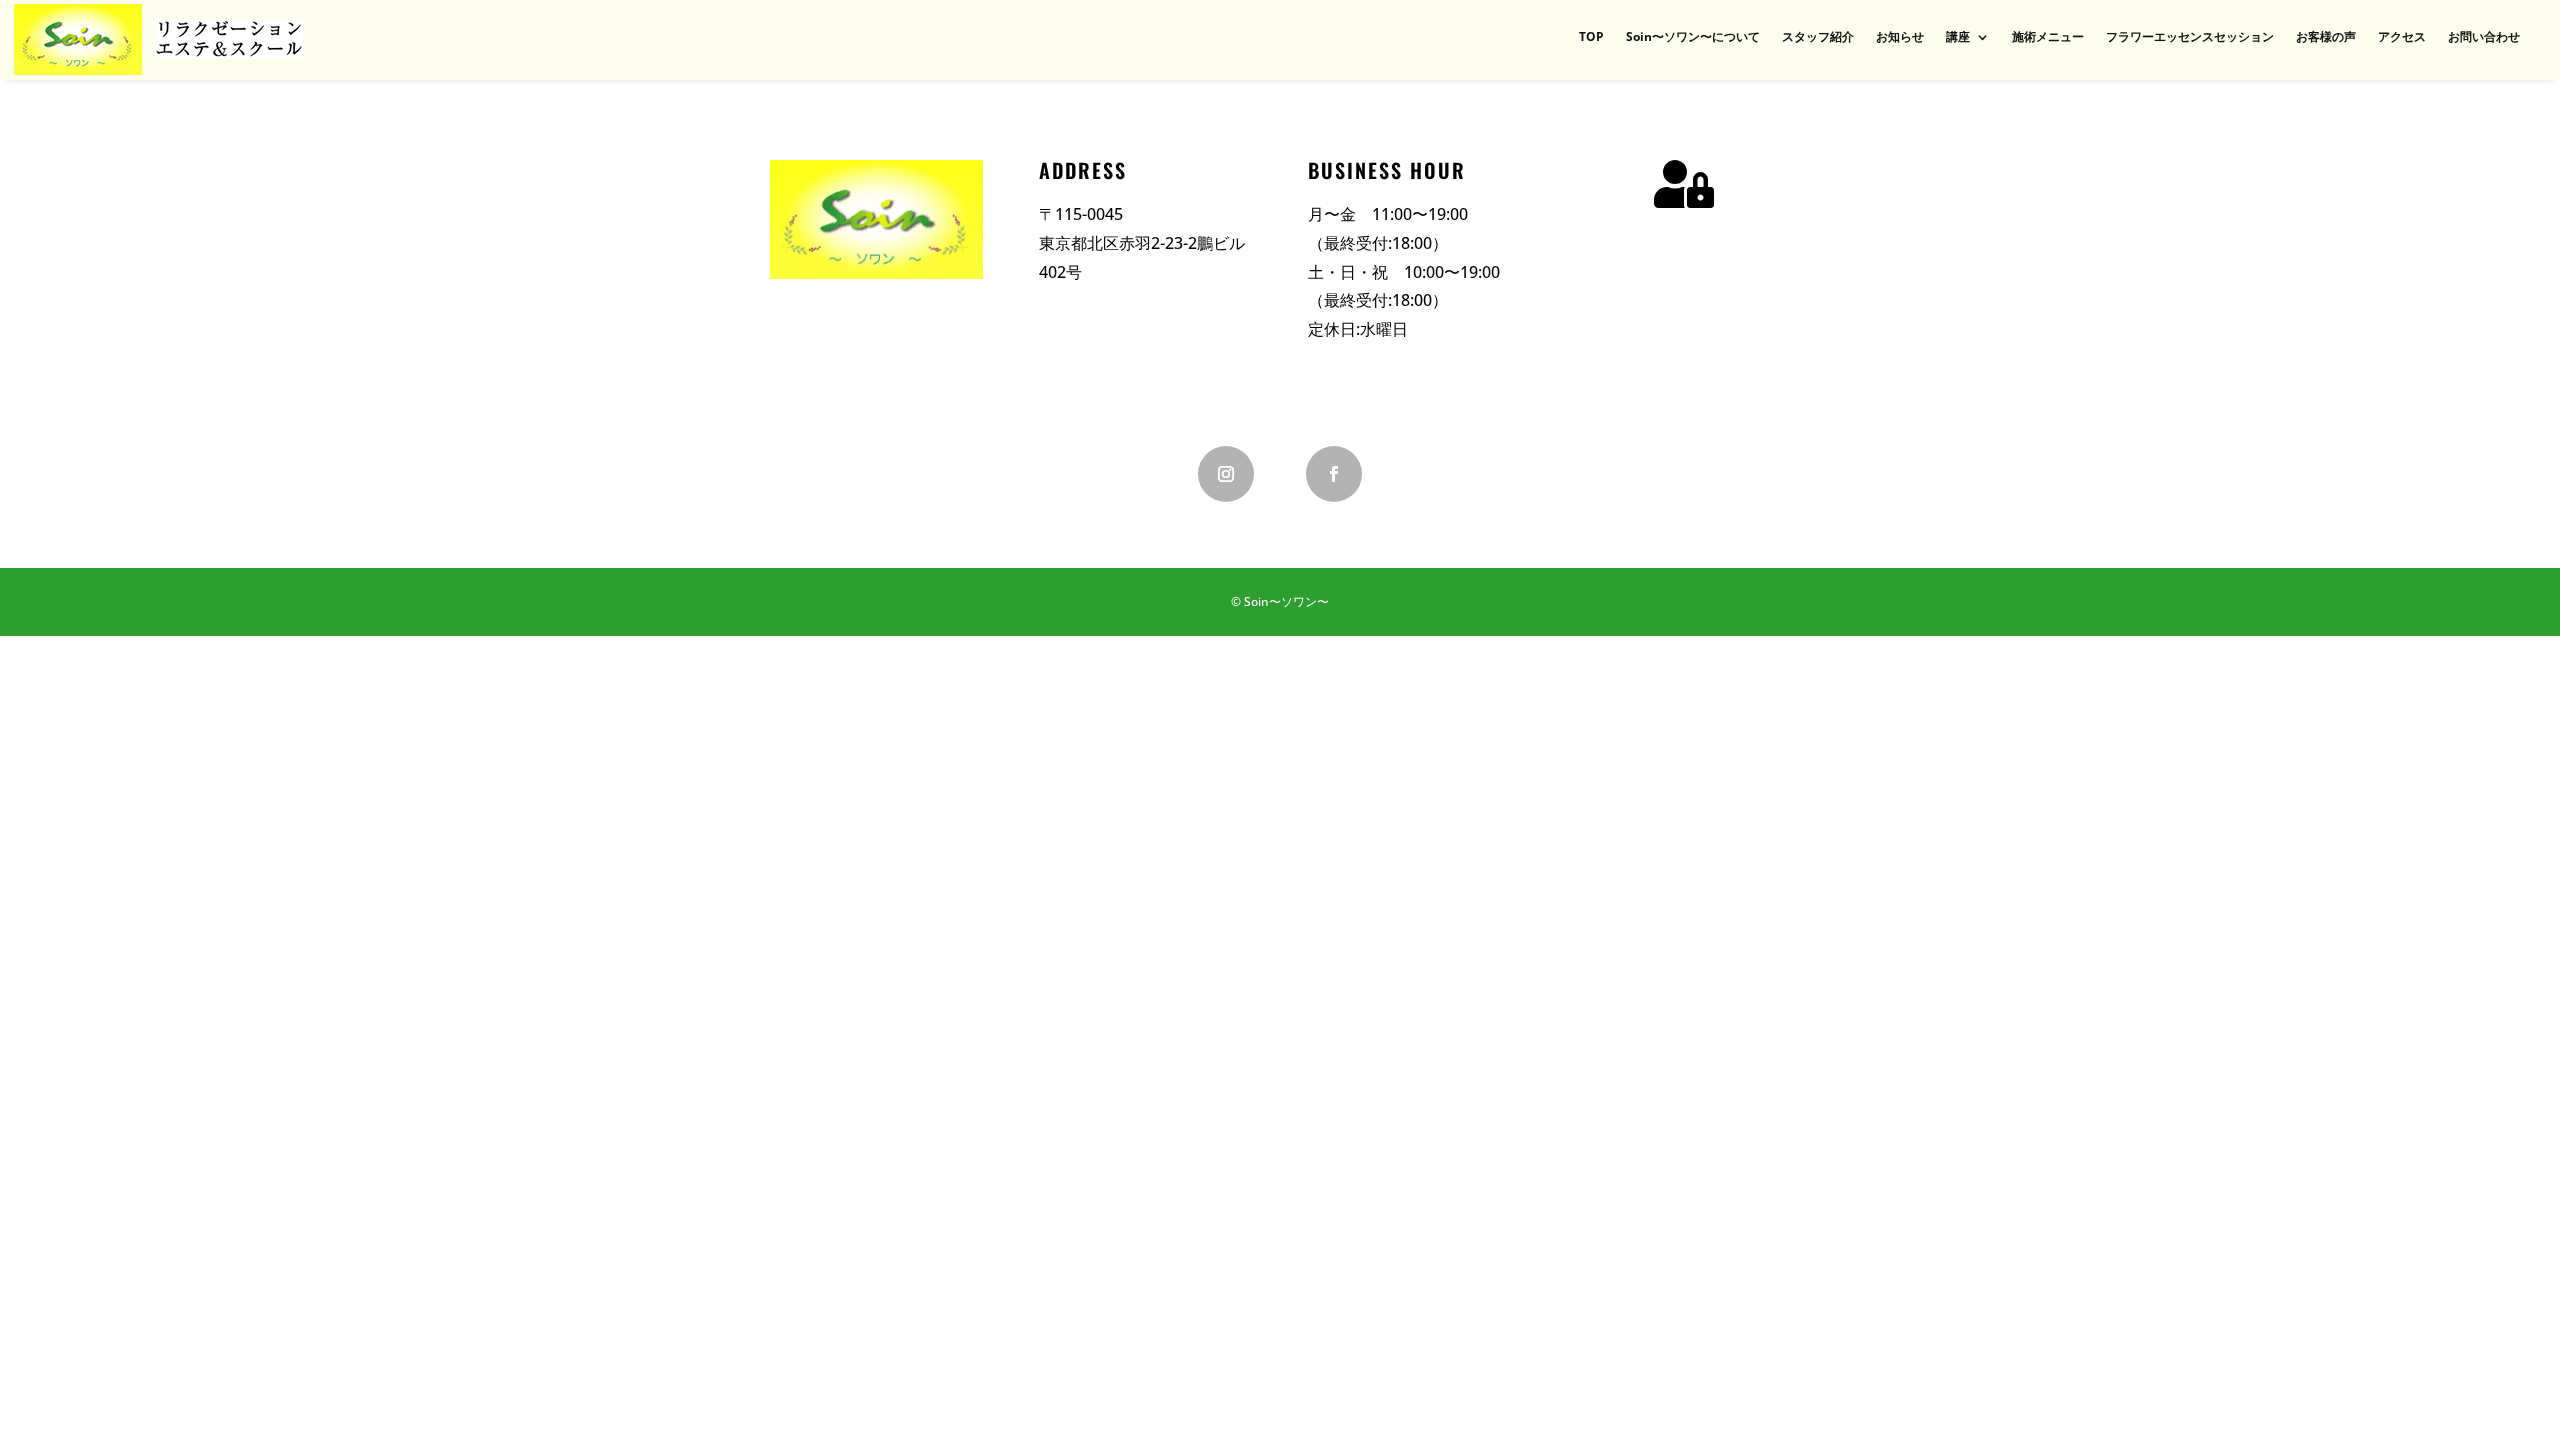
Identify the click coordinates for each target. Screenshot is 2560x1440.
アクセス (2402, 37)
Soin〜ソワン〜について (1693, 37)
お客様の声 (2326, 37)
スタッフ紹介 (1818, 37)
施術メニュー (2048, 37)
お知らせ (1900, 37)
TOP (1591, 37)
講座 (1958, 37)
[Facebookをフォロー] (1334, 474)
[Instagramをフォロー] (1226, 474)
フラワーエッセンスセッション (2190, 37)
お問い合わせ (2484, 37)
